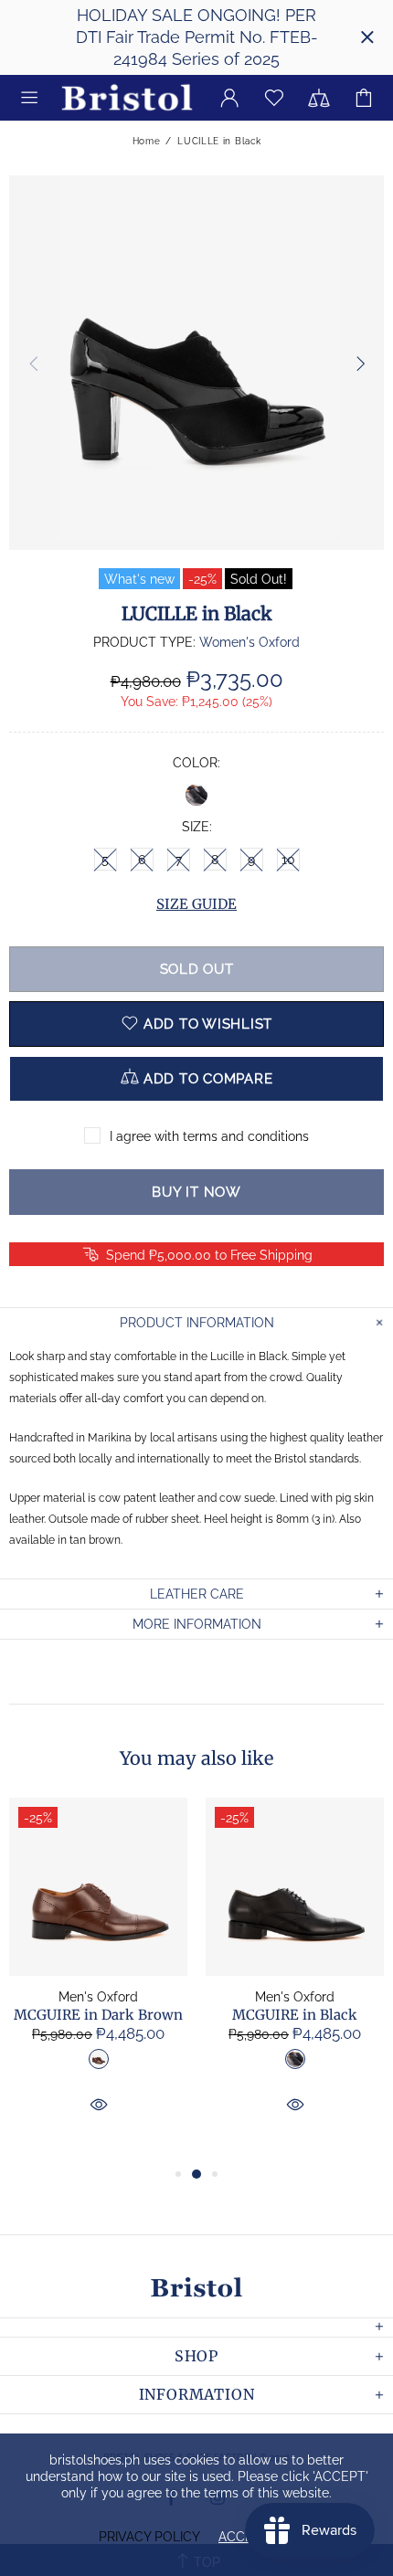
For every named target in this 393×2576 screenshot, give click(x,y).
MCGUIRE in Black (295, 2015)
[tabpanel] (98, 1980)
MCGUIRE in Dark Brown (98, 2015)
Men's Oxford (98, 1997)
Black (196, 795)
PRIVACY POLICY (149, 2537)
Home (147, 141)
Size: (197, 827)
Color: (196, 763)
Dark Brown (99, 2059)
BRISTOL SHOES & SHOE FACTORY (127, 98)
